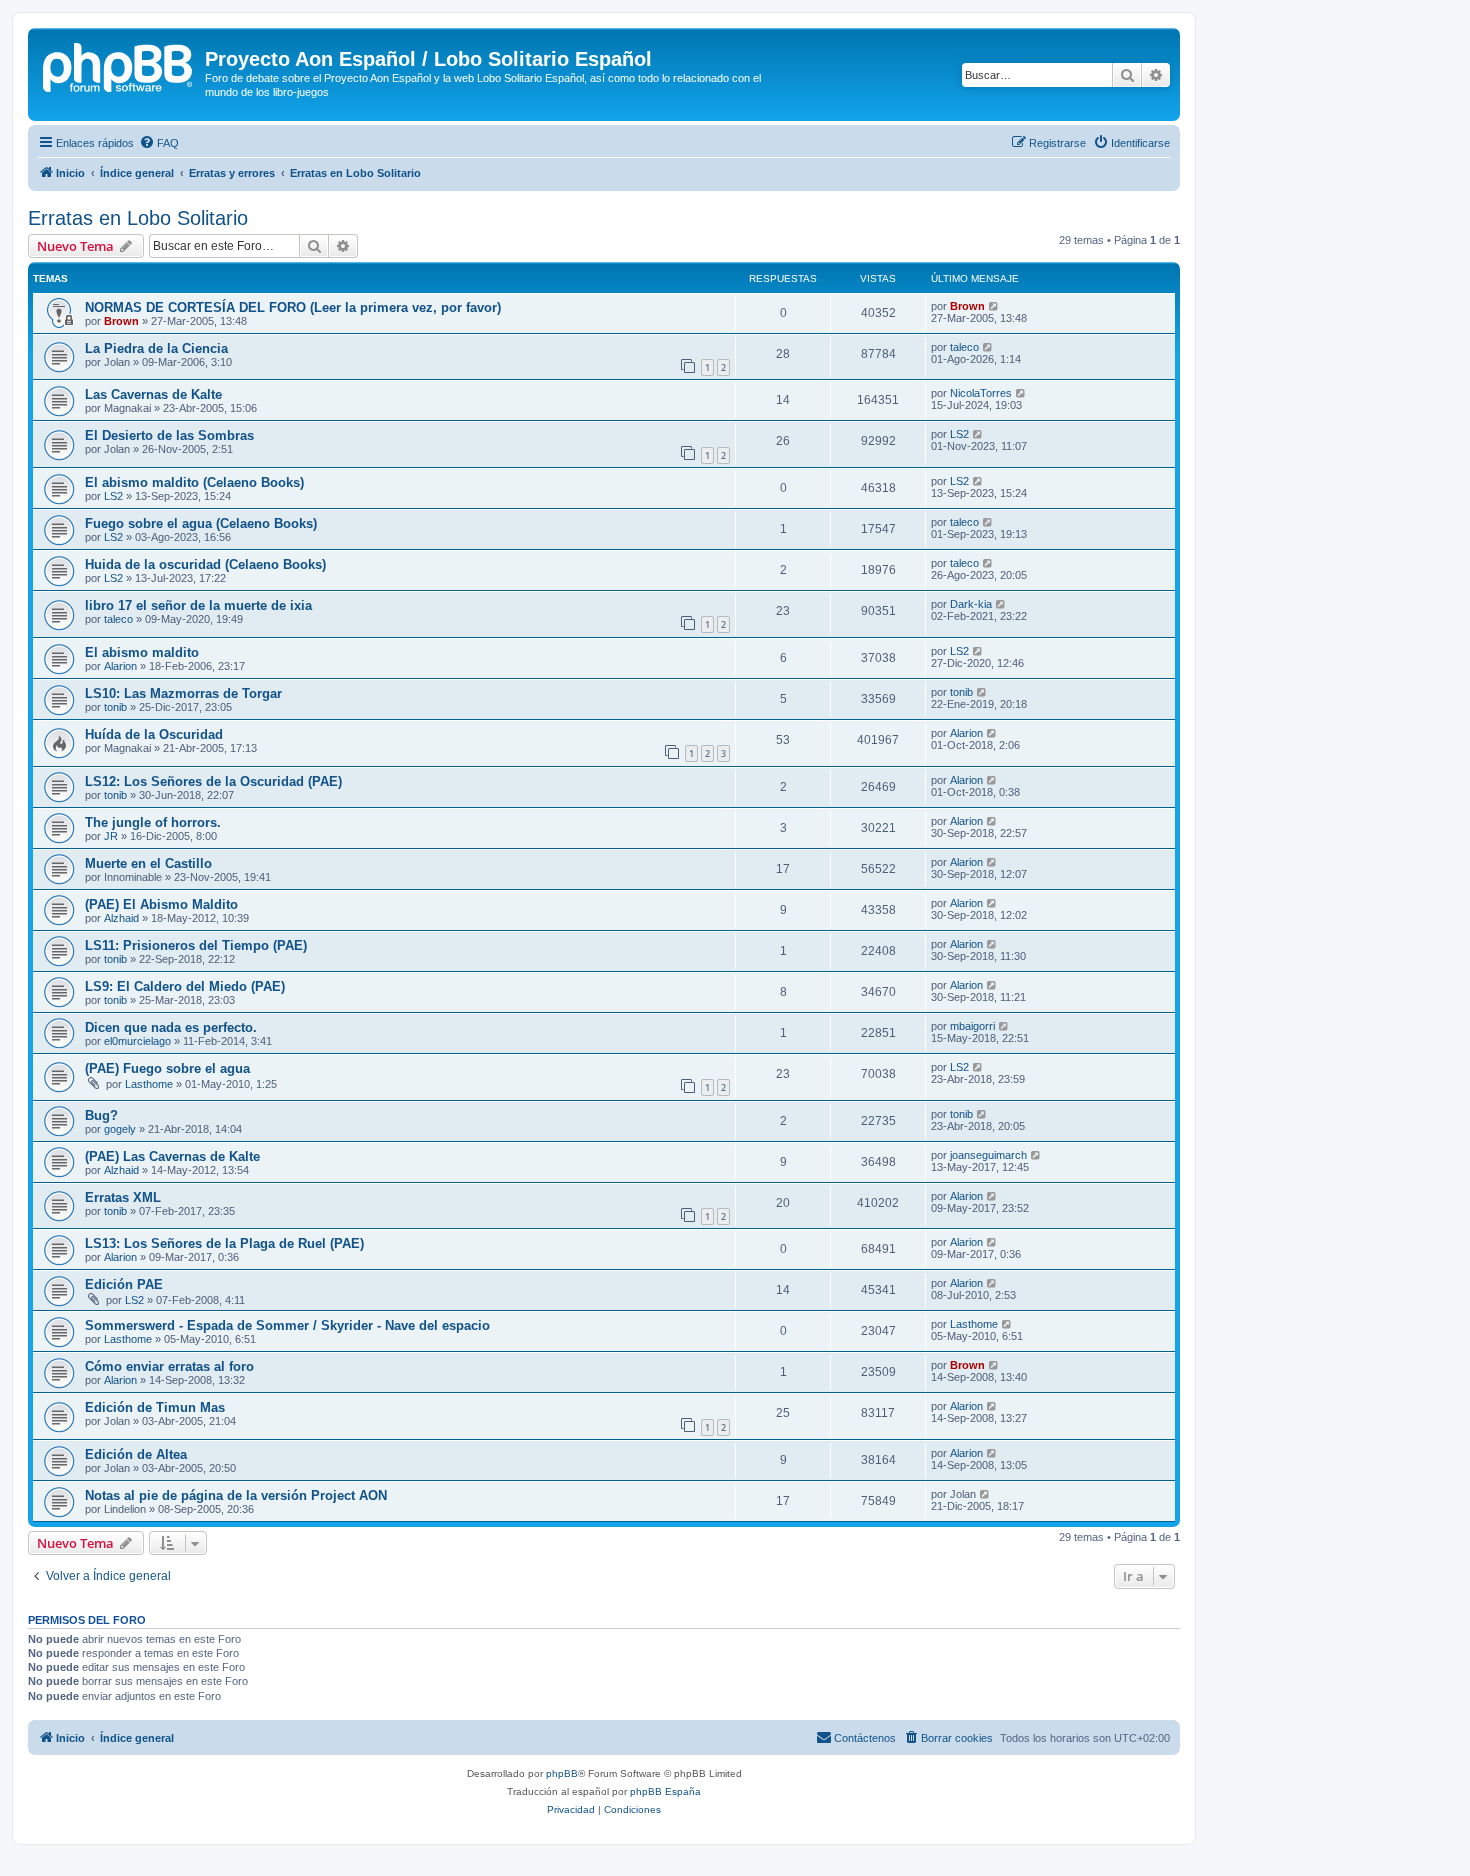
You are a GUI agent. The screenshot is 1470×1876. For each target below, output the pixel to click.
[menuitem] (159, 143)
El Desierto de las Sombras (169, 435)
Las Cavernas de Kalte (153, 394)
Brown (121, 321)
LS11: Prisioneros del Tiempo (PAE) (196, 945)
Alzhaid (121, 918)
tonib (115, 707)
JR (111, 836)
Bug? (101, 1115)
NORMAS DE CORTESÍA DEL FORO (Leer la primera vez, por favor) (293, 307)
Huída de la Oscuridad (154, 734)
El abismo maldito (142, 652)
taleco (964, 347)
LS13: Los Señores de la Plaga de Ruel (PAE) (224, 1243)
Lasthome (149, 1084)
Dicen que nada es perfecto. (171, 1027)
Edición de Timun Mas (155, 1407)
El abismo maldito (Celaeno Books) (194, 482)
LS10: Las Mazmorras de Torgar (183, 693)
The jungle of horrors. (153, 822)
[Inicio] (119, 65)
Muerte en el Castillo (148, 863)
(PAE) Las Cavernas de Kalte (172, 1156)
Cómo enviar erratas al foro (169, 1366)
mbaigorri (972, 1026)
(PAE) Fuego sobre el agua (167, 1068)
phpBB (562, 1773)
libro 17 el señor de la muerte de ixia (198, 605)
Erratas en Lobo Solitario (138, 218)
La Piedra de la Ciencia (156, 348)
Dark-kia (971, 604)
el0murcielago (137, 1041)
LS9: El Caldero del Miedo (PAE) (185, 986)
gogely (120, 1129)
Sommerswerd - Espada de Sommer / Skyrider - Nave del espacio (287, 1325)
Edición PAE (124, 1284)
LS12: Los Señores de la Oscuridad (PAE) (213, 781)
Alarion (120, 666)
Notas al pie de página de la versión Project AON (236, 1495)
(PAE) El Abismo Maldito (161, 904)
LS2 (959, 434)
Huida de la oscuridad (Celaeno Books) (205, 564)
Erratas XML (123, 1197)
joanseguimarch (988, 1155)
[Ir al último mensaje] (994, 306)
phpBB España (665, 1791)
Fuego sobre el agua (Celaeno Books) (201, 523)
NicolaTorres (981, 393)
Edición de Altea (136, 1454)
